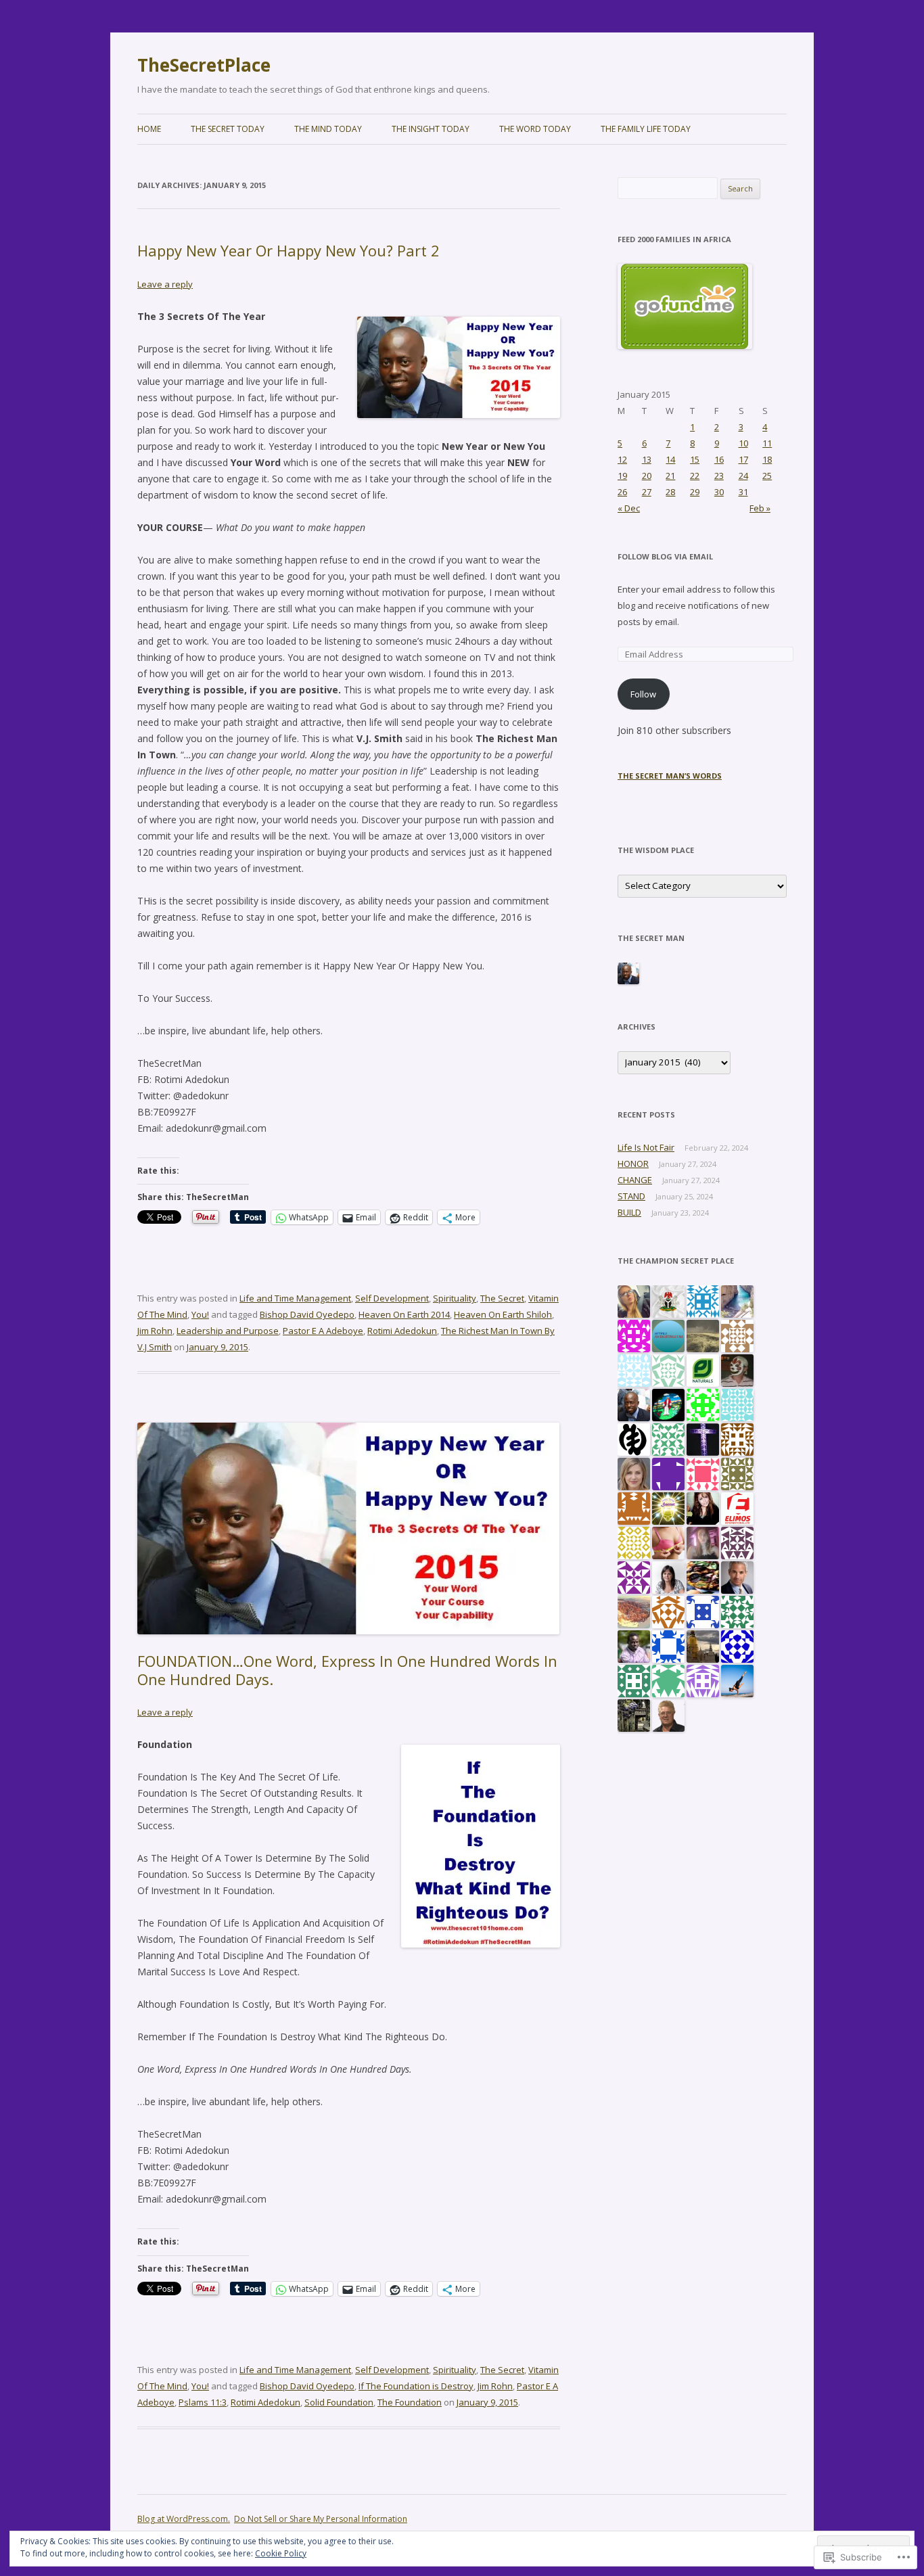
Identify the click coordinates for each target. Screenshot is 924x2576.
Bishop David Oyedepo (307, 1314)
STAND (631, 1196)
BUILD (629, 1212)
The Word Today (535, 129)
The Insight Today (431, 129)
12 (622, 459)
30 (719, 492)
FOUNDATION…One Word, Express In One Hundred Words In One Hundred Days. (347, 1670)
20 (647, 476)
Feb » (760, 508)
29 (695, 492)
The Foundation (410, 2402)
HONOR (633, 1164)
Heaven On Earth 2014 (404, 1314)
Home (149, 129)
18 (767, 459)
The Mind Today (328, 129)
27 (647, 492)
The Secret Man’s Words (670, 776)
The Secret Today (228, 129)
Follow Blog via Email (665, 556)
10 (743, 443)
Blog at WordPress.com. (184, 2519)
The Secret (502, 1298)
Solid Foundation (339, 2402)
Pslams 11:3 (203, 2402)
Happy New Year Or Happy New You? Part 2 (288, 250)
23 (719, 476)
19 (622, 476)
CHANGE (635, 1180)
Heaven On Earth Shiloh (503, 1314)
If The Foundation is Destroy (416, 2386)
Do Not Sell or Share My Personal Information (321, 2519)
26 (622, 492)
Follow (643, 694)
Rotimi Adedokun (402, 1331)
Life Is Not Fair (646, 1147)
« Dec (629, 508)
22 (695, 476)
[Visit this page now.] (685, 346)
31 (743, 492)
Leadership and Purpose (228, 1331)
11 (767, 443)
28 (670, 492)
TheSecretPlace (204, 65)
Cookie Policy (281, 2553)
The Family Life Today (646, 129)
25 (767, 476)
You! (200, 1314)
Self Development (392, 1298)
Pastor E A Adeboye (323, 1331)
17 (743, 459)
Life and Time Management (295, 1298)
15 (695, 459)
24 (743, 476)
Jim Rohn (155, 1331)
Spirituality (455, 1298)
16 (719, 459)
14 (670, 459)
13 (647, 459)
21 (670, 476)
